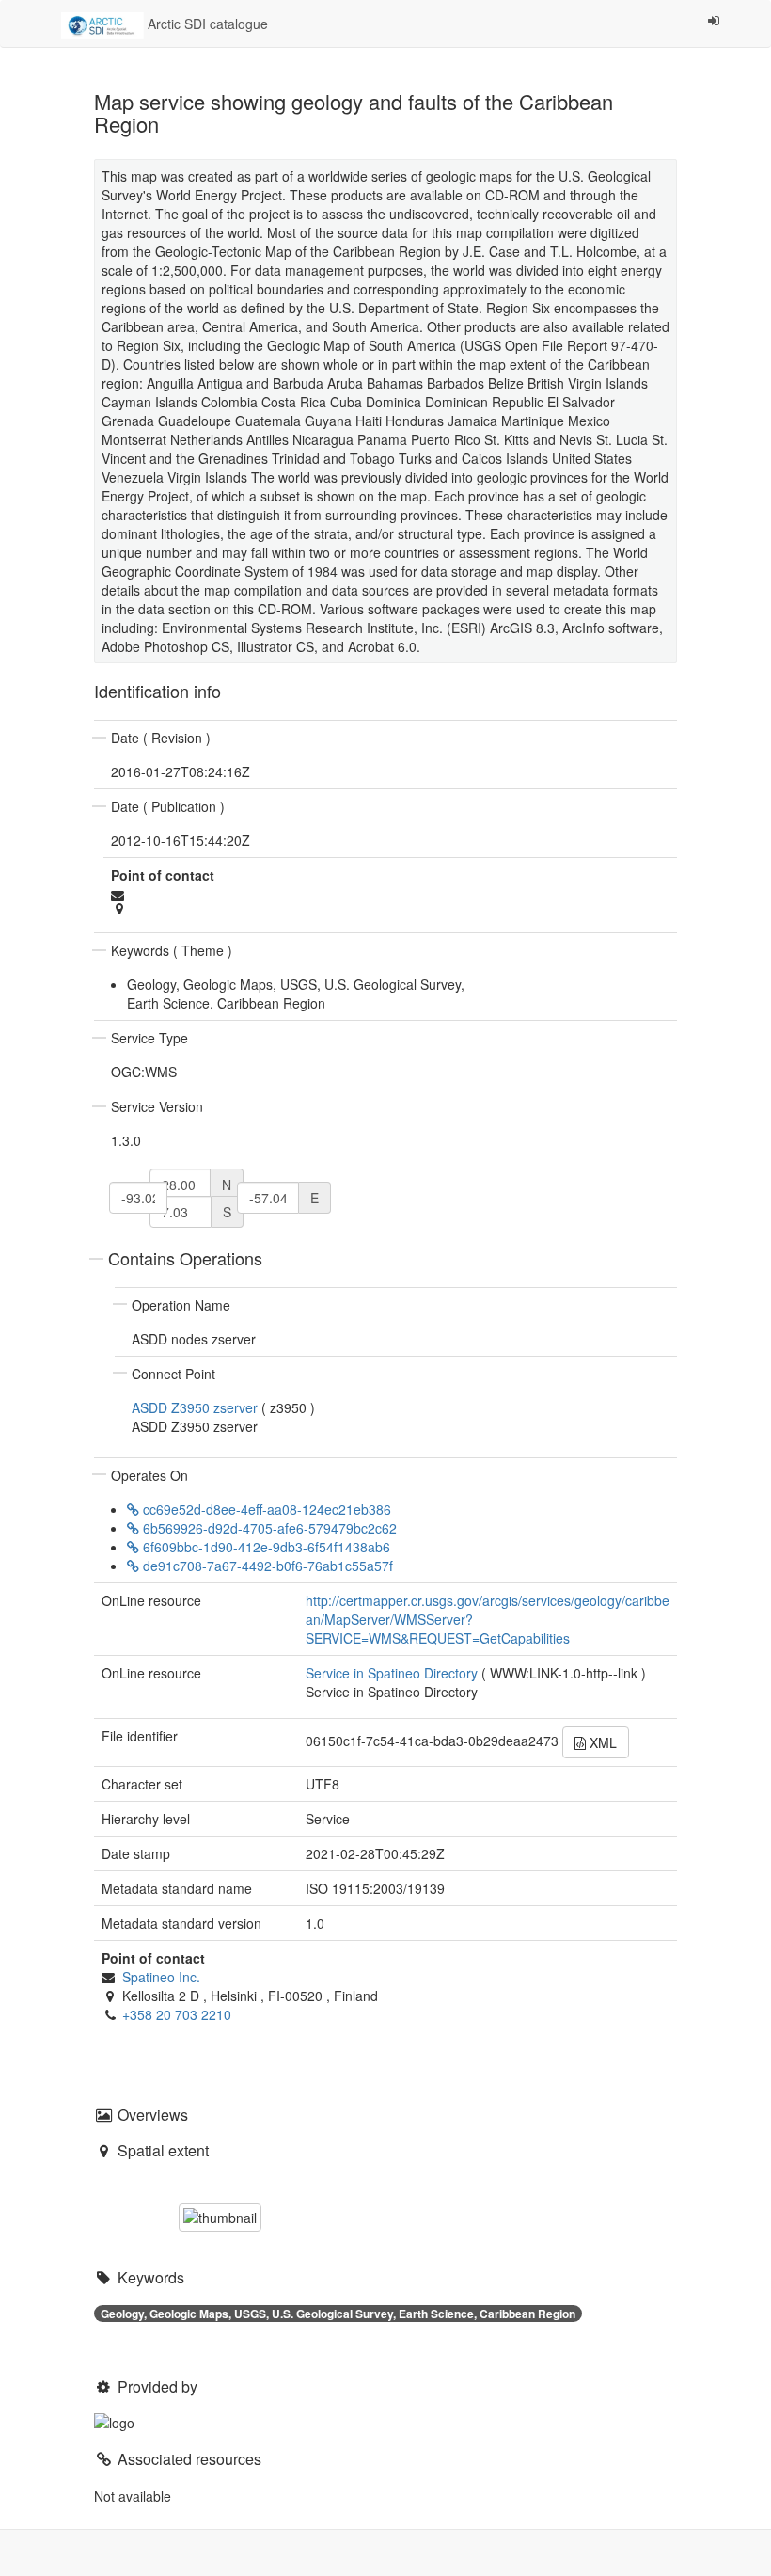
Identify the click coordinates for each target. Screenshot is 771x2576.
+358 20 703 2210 (177, 2014)
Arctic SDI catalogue (206, 24)
